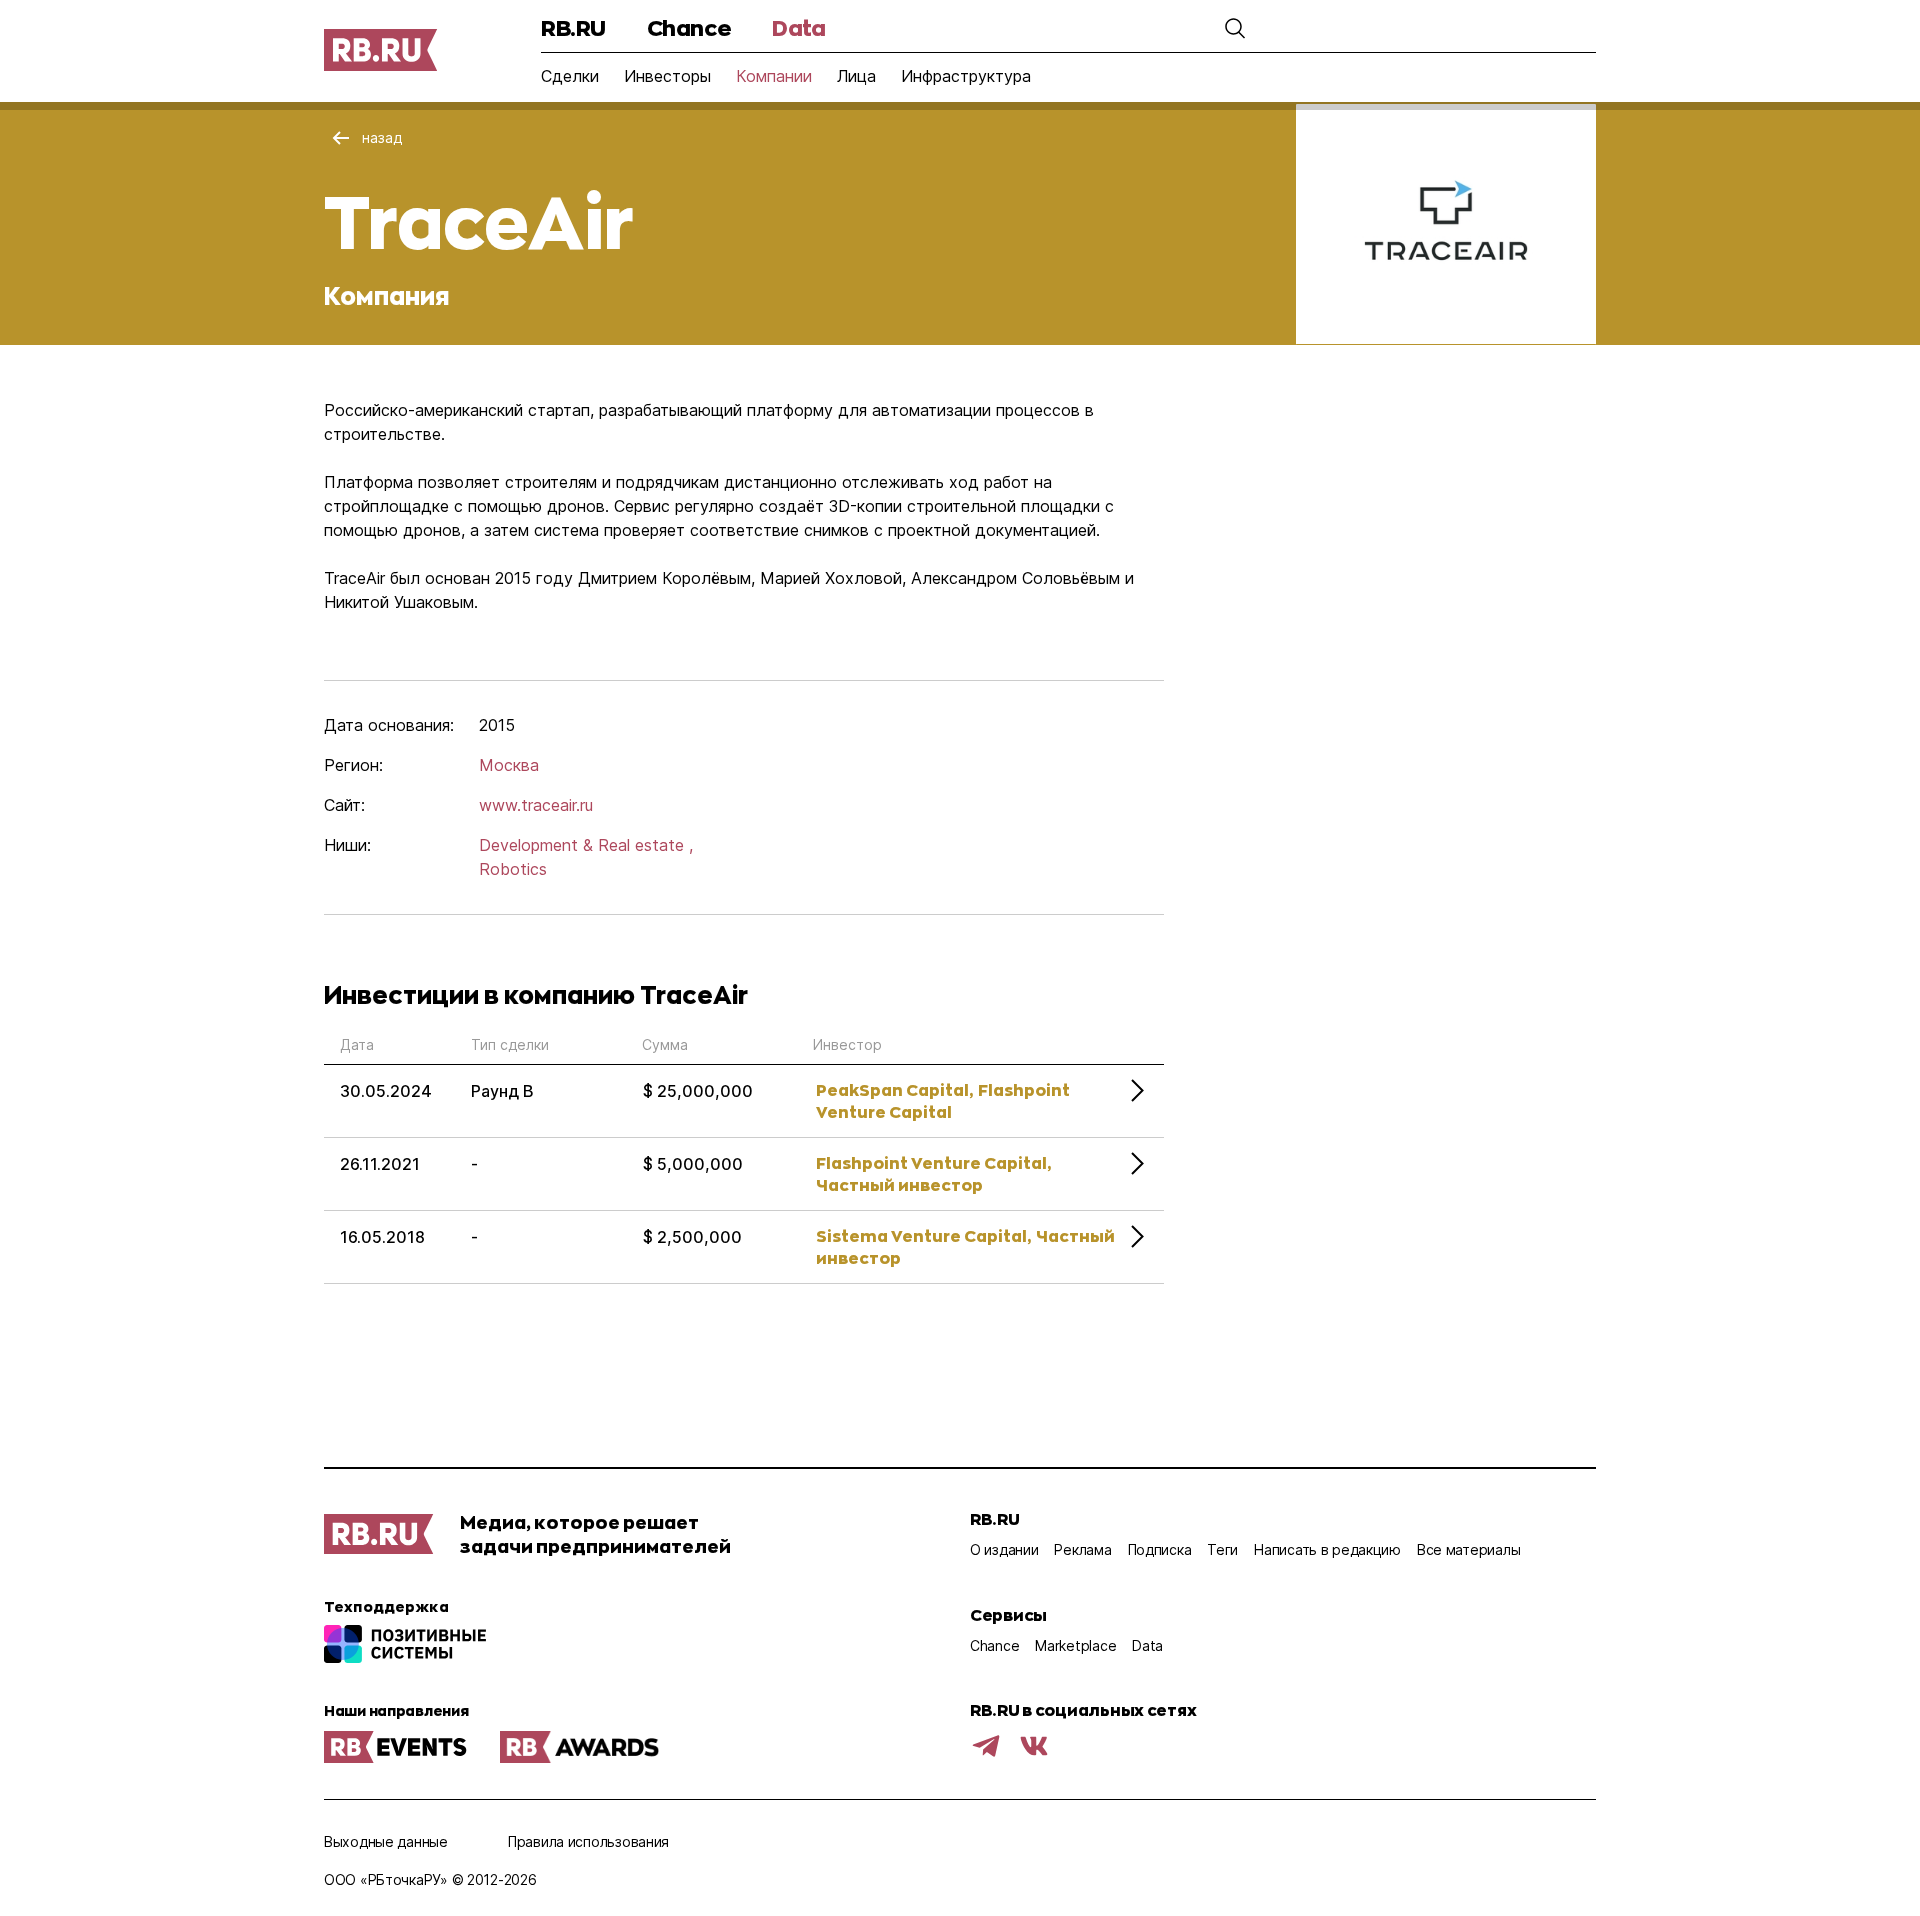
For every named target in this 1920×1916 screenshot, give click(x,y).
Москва (509, 765)
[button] (1235, 28)
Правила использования (588, 1841)
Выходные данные (386, 1841)
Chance (689, 27)
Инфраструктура (966, 76)
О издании (1004, 1549)
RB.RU (573, 27)
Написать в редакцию (1327, 1549)
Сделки (570, 76)
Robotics (513, 869)
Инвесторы (667, 76)
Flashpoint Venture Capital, (933, 1162)
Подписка (1160, 1549)
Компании (774, 76)
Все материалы (1468, 1549)
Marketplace (1075, 1645)
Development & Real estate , (586, 845)
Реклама (1082, 1549)
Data (798, 27)
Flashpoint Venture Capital (943, 1100)
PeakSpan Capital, (894, 1089)
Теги (1222, 1549)
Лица (856, 76)
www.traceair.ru (536, 805)
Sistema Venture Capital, (923, 1235)
